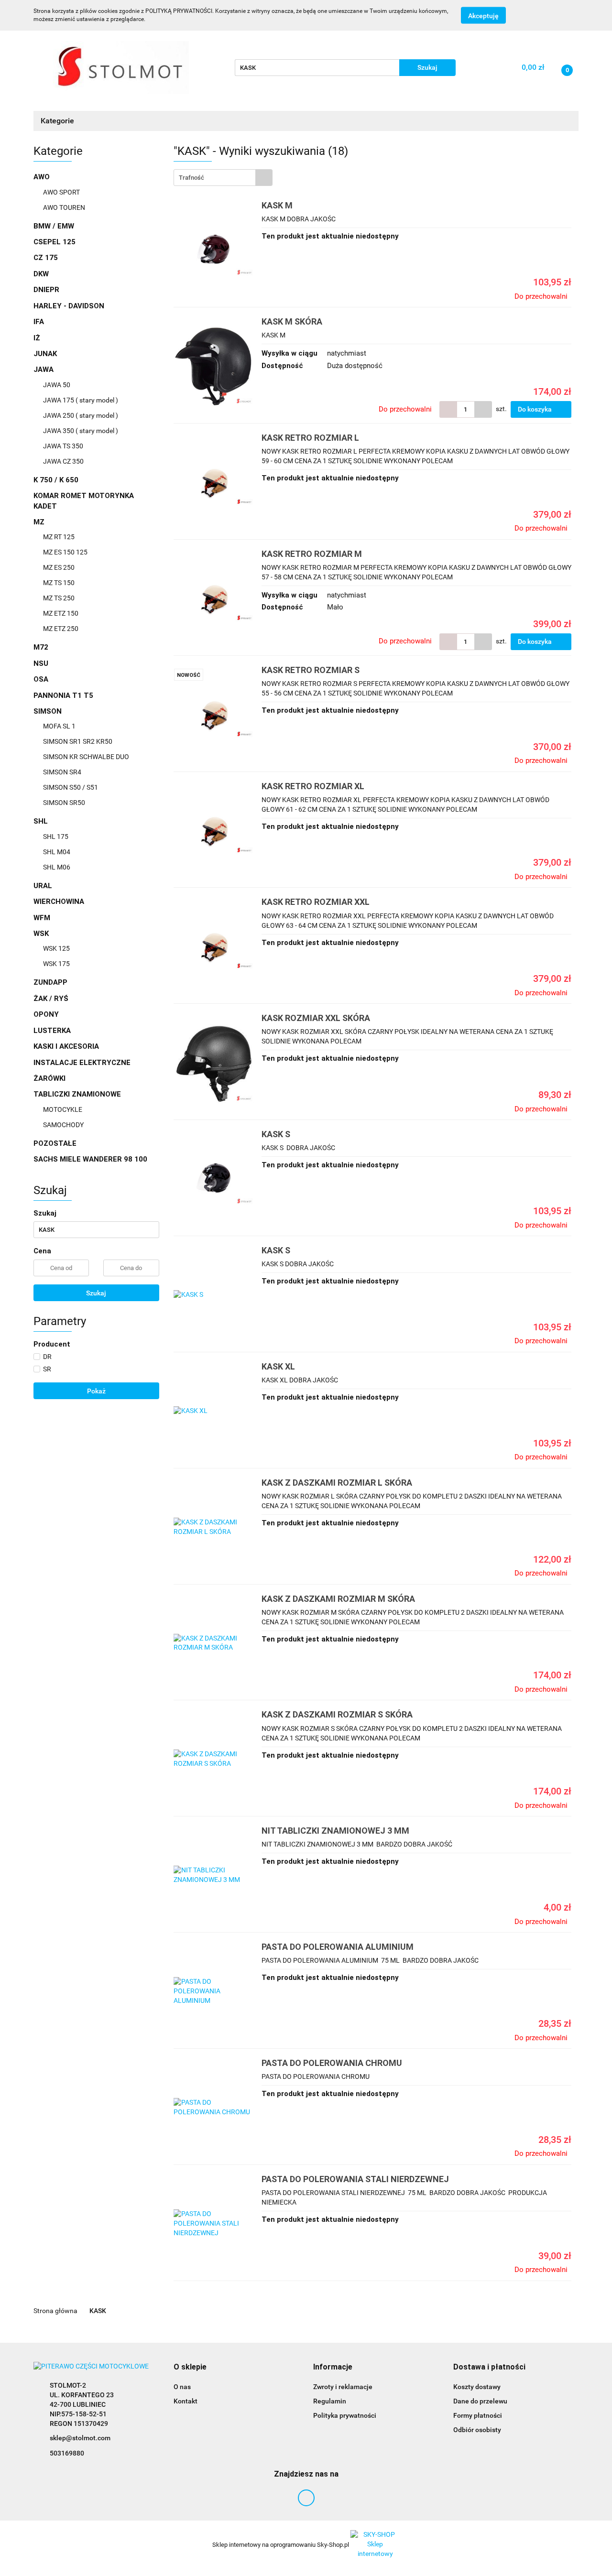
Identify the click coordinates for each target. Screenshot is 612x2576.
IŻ (37, 338)
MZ (40, 522)
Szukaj (96, 1293)
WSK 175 (56, 964)
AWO (43, 177)
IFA (39, 322)
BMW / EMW (54, 226)
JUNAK (45, 354)
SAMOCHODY (63, 1125)
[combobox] (223, 178)
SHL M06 (57, 867)
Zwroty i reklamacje (343, 2387)
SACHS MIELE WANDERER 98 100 (90, 1159)
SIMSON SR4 (62, 772)
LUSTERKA (52, 1031)
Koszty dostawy (477, 2387)
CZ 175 (46, 258)
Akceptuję (483, 16)
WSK (42, 934)
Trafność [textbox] (191, 178)
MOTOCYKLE (63, 1109)
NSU (41, 663)
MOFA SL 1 (59, 726)
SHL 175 (56, 837)
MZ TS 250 (59, 598)
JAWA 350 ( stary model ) (81, 431)
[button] (190, 2367)
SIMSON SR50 (64, 803)
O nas (182, 2387)
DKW (41, 274)
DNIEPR (46, 290)
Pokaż (96, 1391)
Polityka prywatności (345, 2415)
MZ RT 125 (59, 537)
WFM (42, 918)
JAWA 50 (57, 385)
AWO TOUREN (64, 207)
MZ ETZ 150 (61, 613)
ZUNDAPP (50, 982)
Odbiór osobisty (477, 2430)
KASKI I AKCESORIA (66, 1046)
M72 (41, 647)
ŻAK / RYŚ (51, 999)
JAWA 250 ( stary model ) (81, 415)
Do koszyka (535, 409)
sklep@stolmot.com (80, 2438)
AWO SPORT (61, 192)
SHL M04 (57, 852)
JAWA (44, 370)
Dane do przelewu (480, 2401)
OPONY (46, 1014)
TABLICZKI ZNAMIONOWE (78, 1094)
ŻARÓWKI (49, 1078)
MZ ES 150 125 (65, 552)
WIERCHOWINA (59, 902)
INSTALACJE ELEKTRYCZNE (82, 1063)
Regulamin (330, 2401)
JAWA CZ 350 (63, 461)
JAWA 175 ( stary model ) (81, 400)
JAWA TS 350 (63, 446)
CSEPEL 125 (55, 242)
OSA (41, 679)
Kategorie (58, 121)
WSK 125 (56, 948)
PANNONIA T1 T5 (63, 696)
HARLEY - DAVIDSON (69, 306)
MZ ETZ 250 (61, 629)
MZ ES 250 (59, 567)
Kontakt (186, 2401)
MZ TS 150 (59, 583)
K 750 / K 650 (56, 480)
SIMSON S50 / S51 (71, 787)
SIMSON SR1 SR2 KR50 (78, 741)
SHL (42, 821)
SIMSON (49, 711)
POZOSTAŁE (55, 1143)
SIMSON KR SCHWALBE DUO (86, 757)
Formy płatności (478, 2415)
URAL (43, 886)
